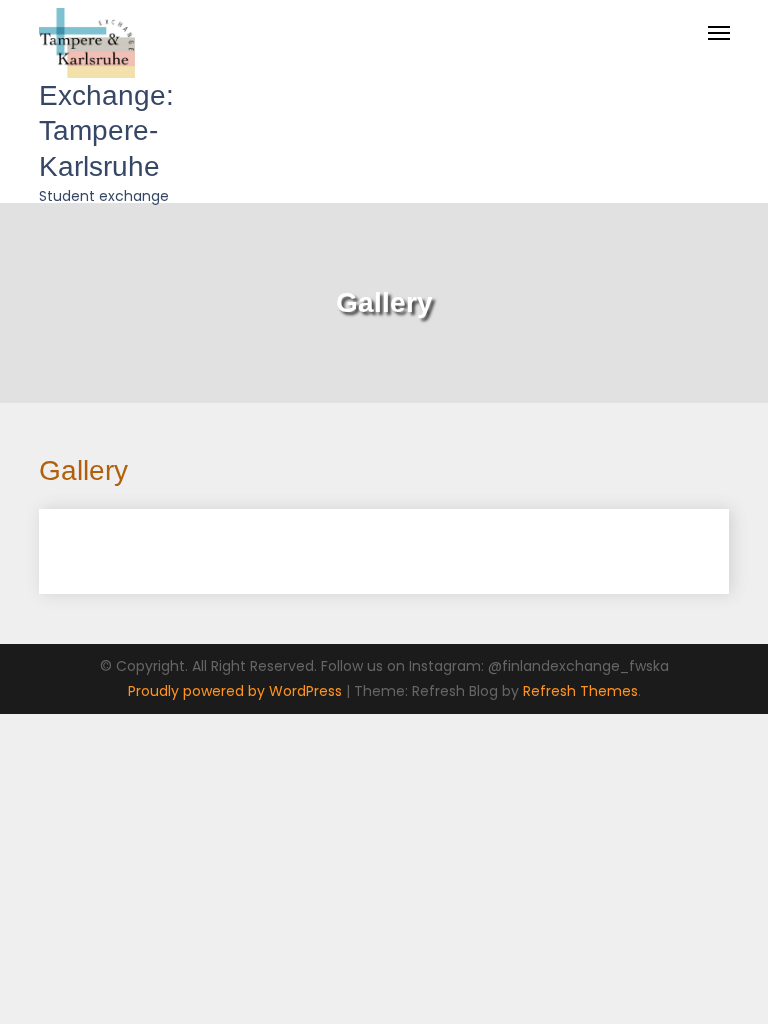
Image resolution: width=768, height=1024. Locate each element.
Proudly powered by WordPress (237, 691)
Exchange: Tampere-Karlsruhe (106, 131)
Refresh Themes (580, 691)
